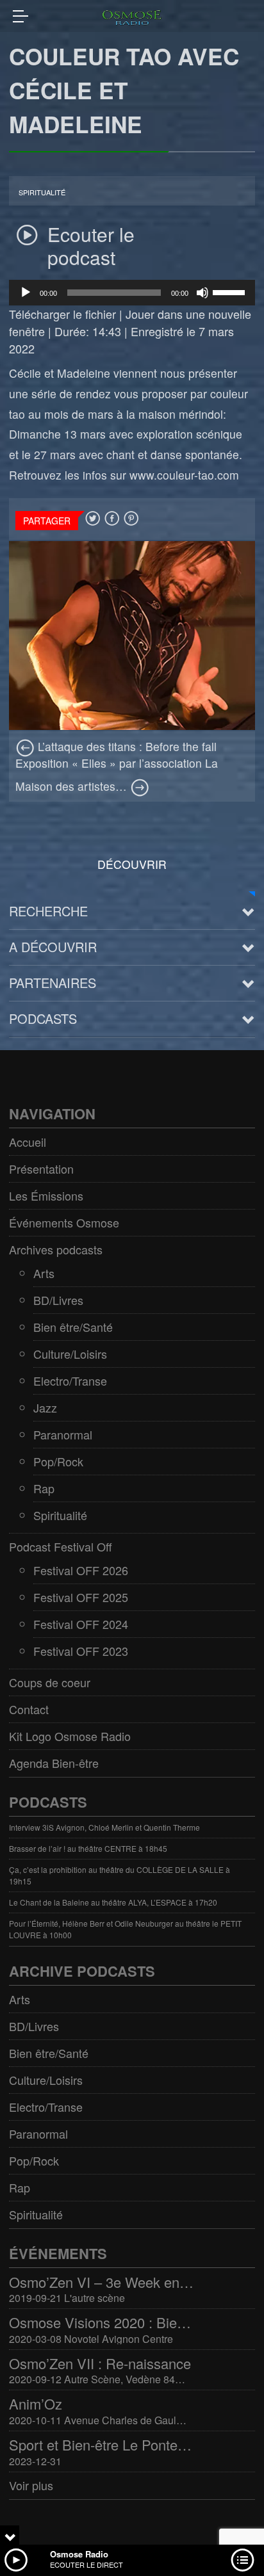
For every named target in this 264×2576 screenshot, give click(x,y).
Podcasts (43, 1018)
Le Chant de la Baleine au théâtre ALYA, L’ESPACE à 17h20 (113, 1902)
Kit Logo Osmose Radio (70, 1736)
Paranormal (63, 1434)
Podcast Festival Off (61, 1546)
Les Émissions (46, 1195)
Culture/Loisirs (70, 1354)
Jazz (45, 1407)
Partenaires (53, 983)
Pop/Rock (58, 1461)
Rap (44, 1488)
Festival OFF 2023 (81, 1651)
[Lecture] (26, 293)
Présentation (41, 1169)
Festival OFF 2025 (81, 1597)
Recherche (48, 911)
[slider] (231, 291)
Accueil (28, 1142)
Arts (44, 1273)
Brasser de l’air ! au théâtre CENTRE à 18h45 (88, 1848)
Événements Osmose (64, 1222)
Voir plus (31, 2485)
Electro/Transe (70, 1381)
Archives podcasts (56, 1249)
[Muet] (202, 293)
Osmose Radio (79, 2554)
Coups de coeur (50, 1682)
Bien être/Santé (73, 1327)
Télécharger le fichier (62, 314)
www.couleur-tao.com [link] (184, 475)
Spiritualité (42, 192)
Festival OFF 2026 (81, 1570)
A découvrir (53, 947)
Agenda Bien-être (54, 1763)
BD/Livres (58, 1300)
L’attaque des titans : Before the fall (126, 746)
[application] (132, 293)
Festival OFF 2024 (81, 1624)
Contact (29, 1709)
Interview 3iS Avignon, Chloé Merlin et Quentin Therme (104, 1827)
